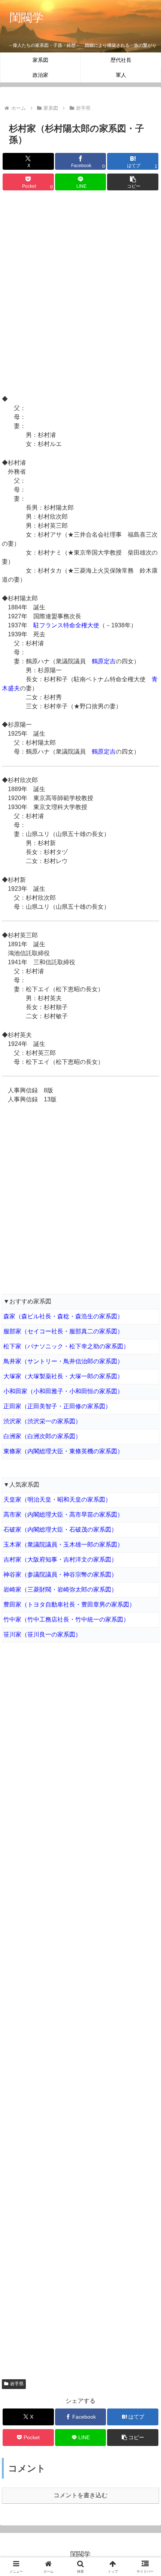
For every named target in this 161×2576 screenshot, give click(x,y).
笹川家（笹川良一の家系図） (42, 1634)
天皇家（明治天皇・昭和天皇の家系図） (57, 1500)
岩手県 (17, 2384)
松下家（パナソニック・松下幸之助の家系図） (66, 1346)
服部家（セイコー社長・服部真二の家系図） (63, 1331)
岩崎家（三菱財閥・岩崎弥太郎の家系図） (60, 1589)
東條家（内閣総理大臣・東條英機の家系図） (63, 1451)
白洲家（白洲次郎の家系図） (42, 1436)
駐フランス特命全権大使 (66, 625)
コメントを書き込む (80, 2495)
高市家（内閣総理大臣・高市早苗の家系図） (63, 1515)
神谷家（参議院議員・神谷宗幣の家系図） (60, 1574)
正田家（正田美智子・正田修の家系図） (57, 1406)
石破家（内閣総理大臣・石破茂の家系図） (60, 1530)
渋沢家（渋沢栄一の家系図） (42, 1421)
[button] (133, 182)
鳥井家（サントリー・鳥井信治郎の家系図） (63, 1361)
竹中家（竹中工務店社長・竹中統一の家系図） (66, 1619)
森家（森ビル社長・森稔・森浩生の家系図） (63, 1316)
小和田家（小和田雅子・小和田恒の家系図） (63, 1391)
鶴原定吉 (104, 661)
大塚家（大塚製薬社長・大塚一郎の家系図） (63, 1376)
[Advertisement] (80, 294)
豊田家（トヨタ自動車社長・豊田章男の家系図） (69, 1604)
